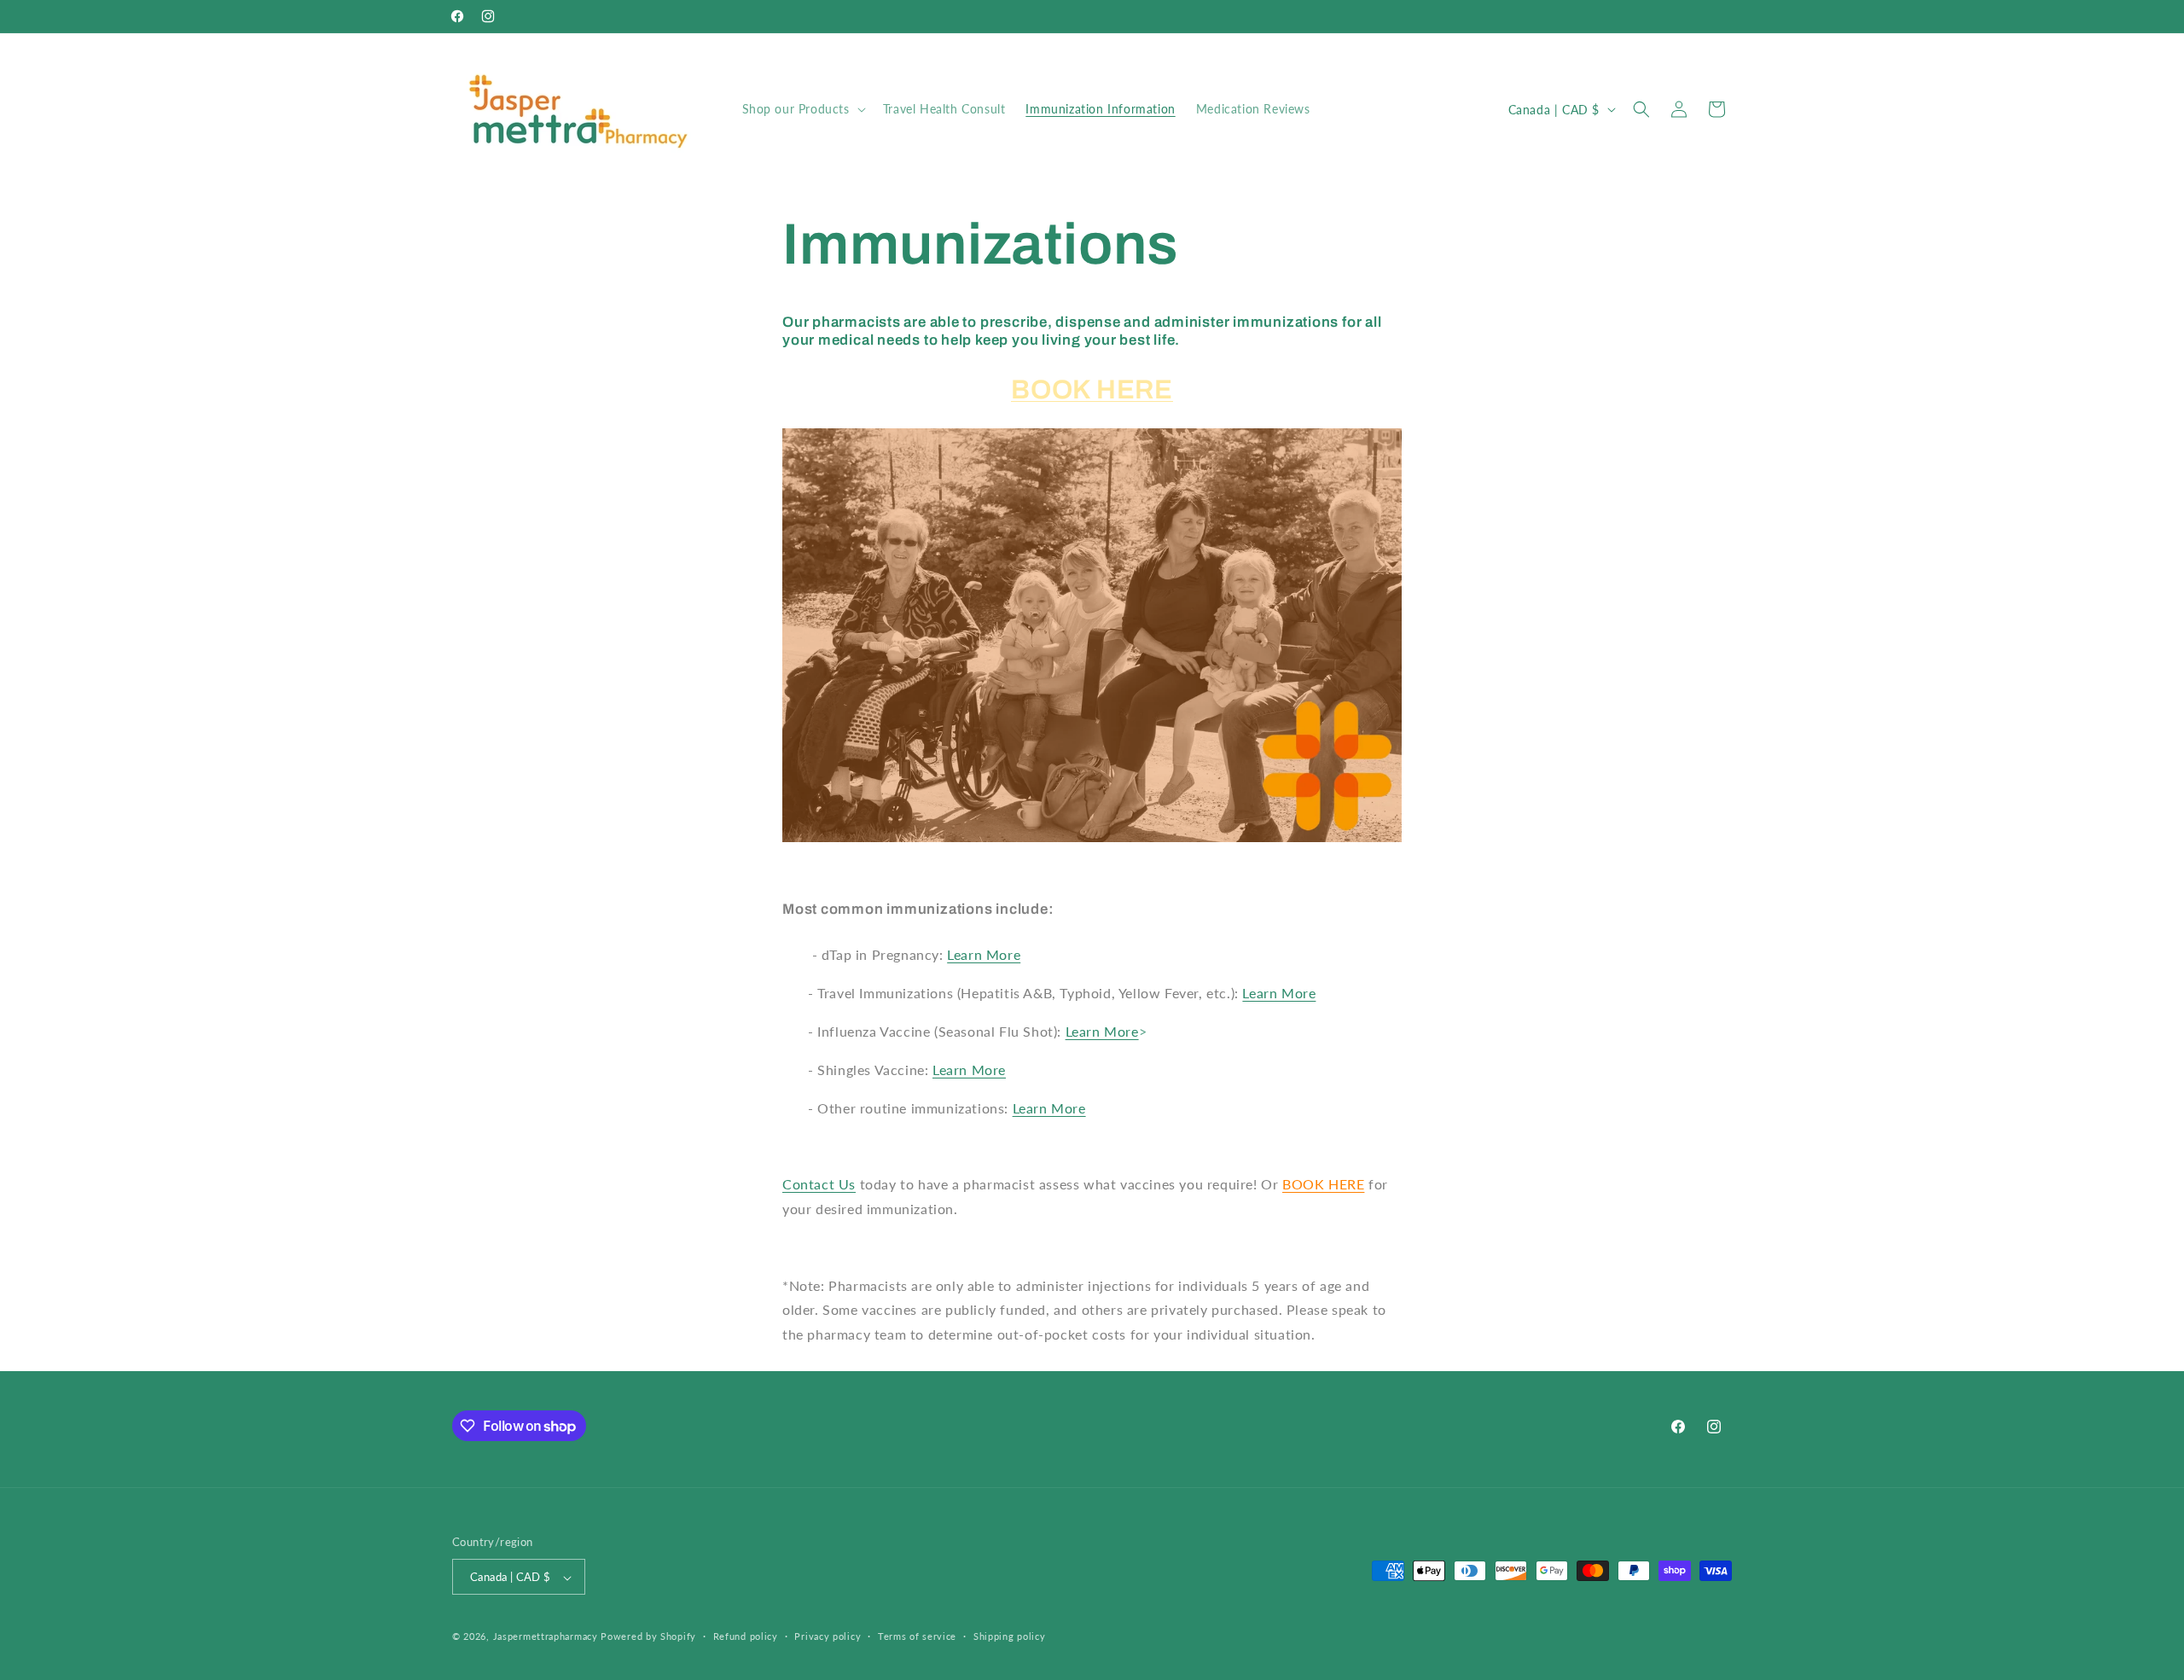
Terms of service (917, 1636)
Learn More (984, 954)
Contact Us (819, 1184)
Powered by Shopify (648, 1637)
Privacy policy (828, 1636)
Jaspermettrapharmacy (546, 1637)
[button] (802, 109)
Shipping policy (1010, 1636)
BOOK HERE (1092, 390)
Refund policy (746, 1636)
